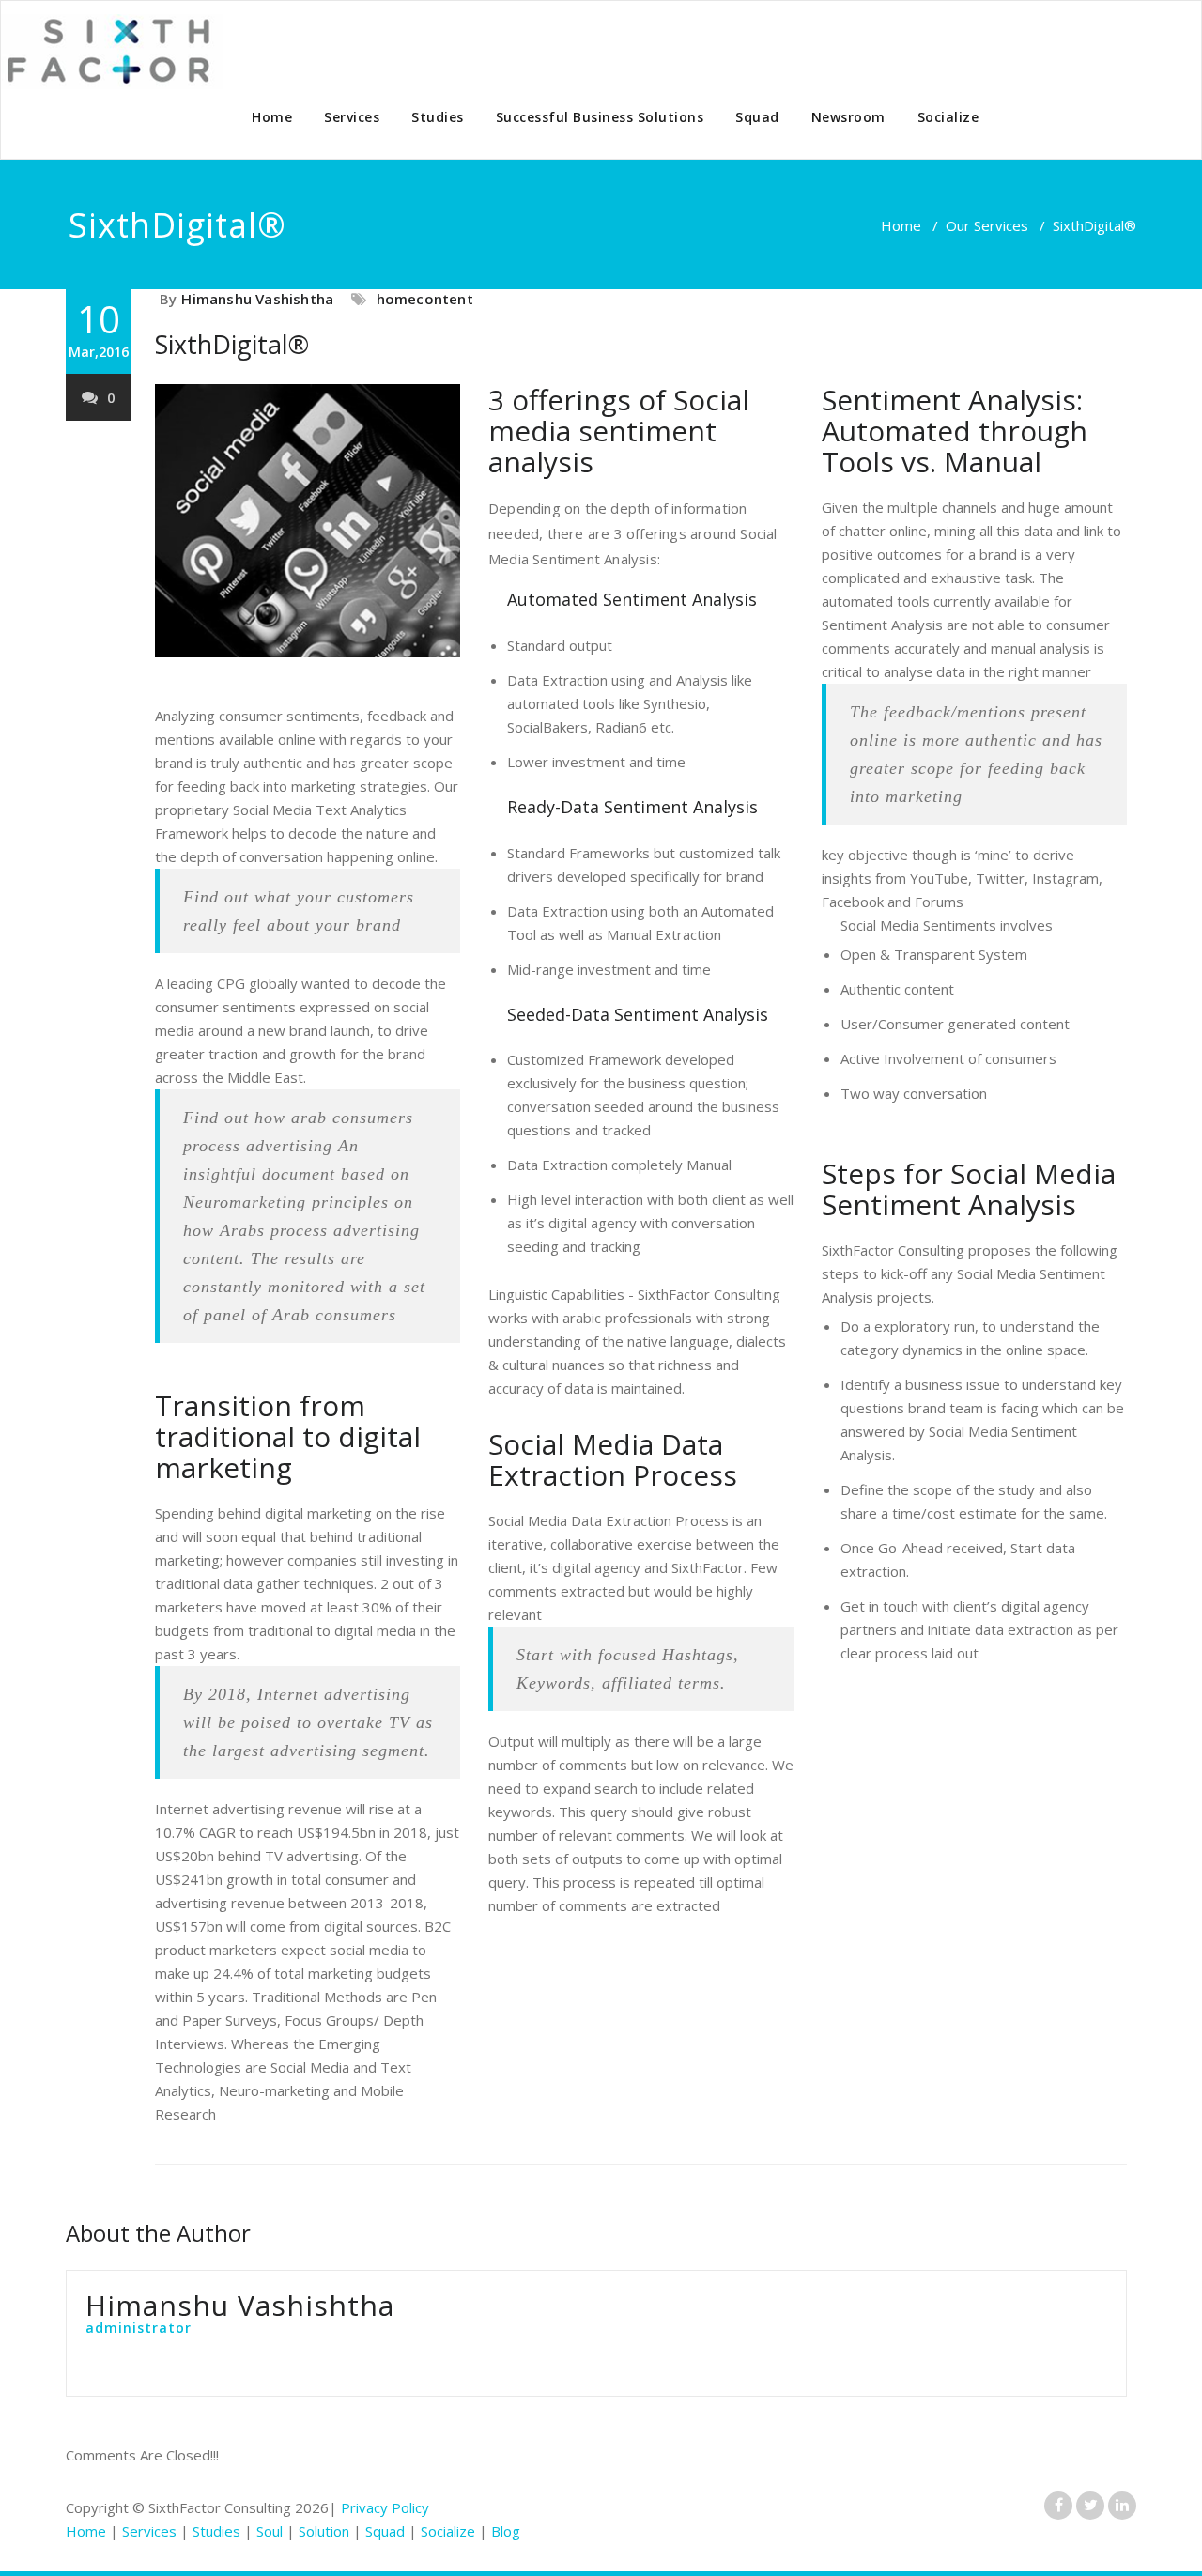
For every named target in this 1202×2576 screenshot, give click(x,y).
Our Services (987, 225)
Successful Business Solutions (600, 117)
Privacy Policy (385, 2507)
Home (272, 117)
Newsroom (848, 117)
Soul (270, 2531)
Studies (438, 117)
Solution (324, 2531)
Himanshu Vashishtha (257, 299)
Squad (757, 117)
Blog (506, 2531)
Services (352, 117)
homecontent (425, 299)
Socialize (948, 117)
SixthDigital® (232, 344)
